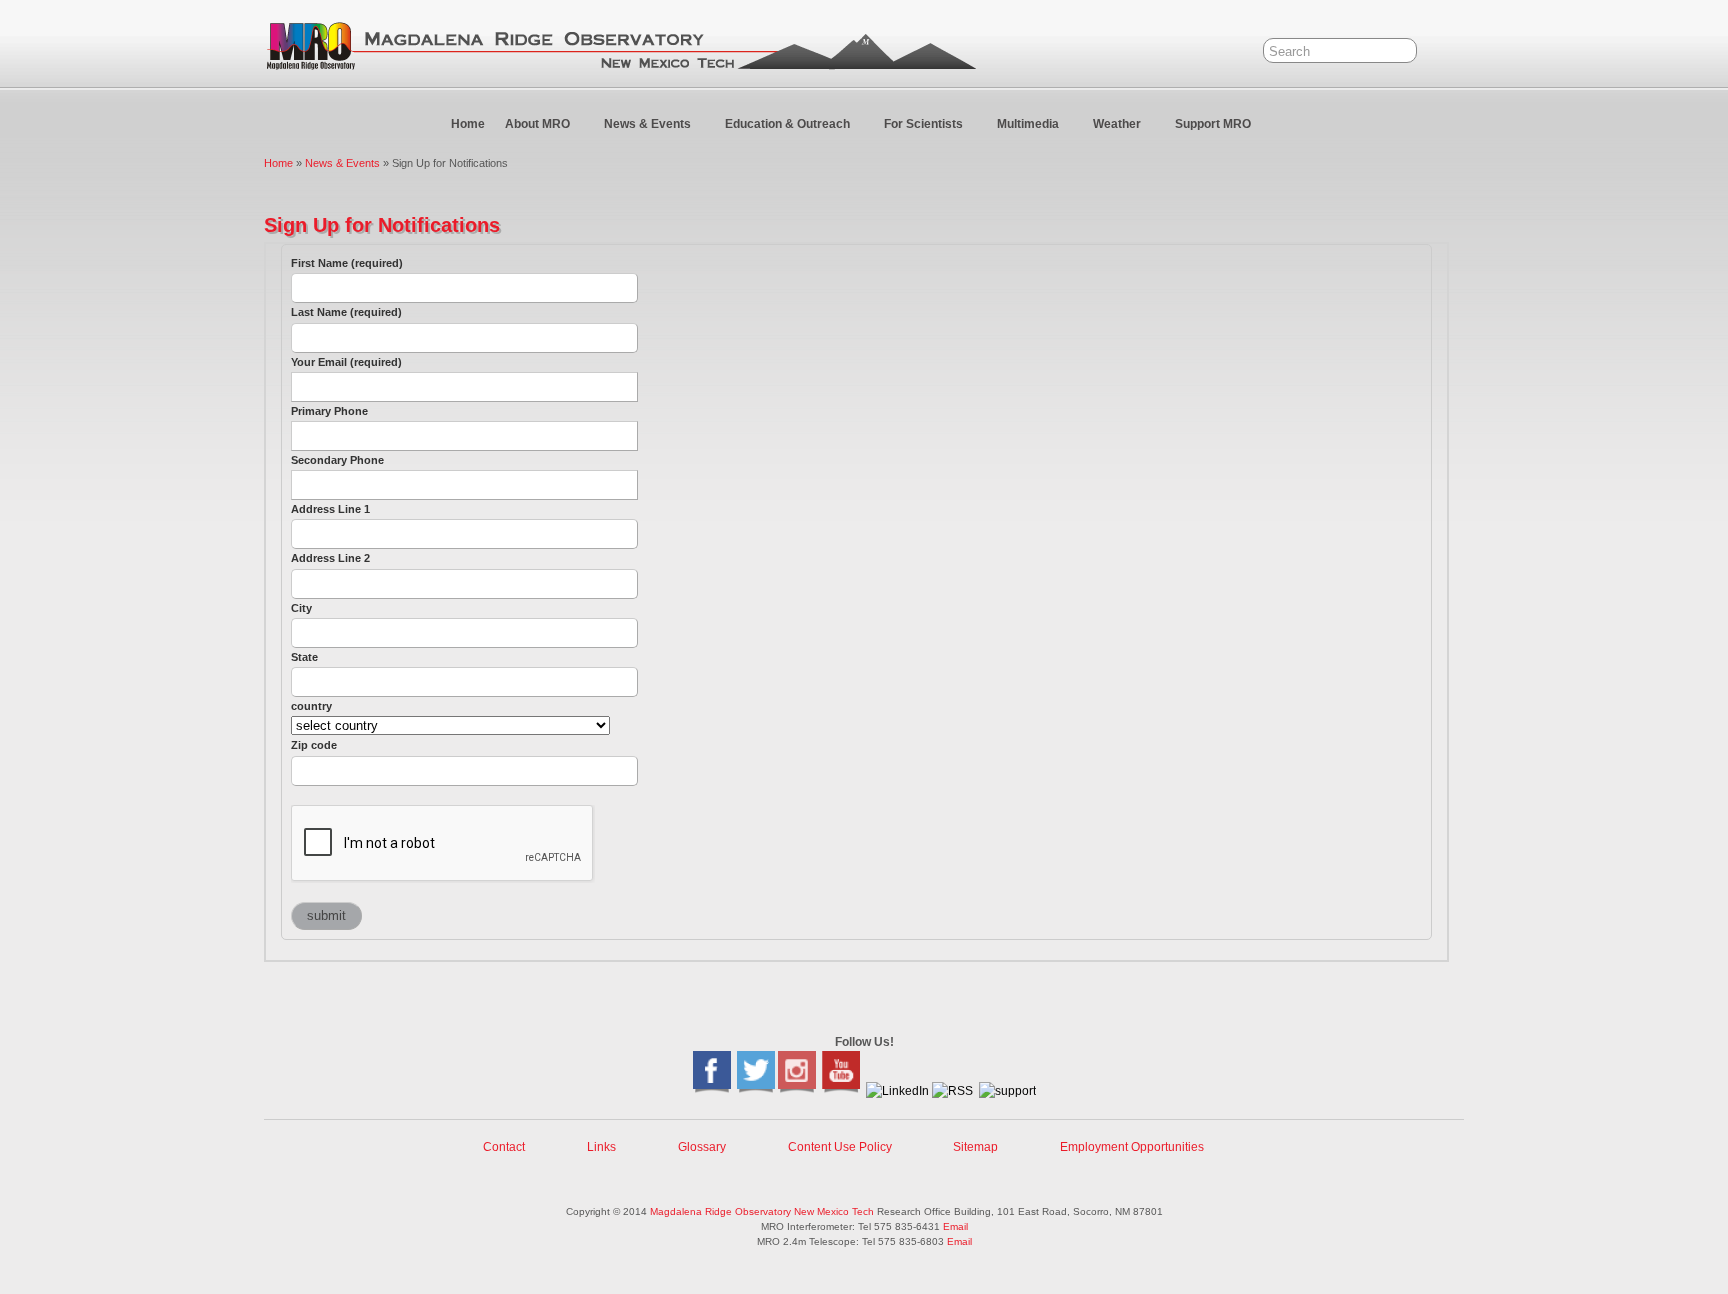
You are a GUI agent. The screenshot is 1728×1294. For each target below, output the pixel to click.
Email (955, 1226)
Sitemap (975, 1147)
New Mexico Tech (834, 1211)
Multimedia (1028, 124)
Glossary (702, 1147)
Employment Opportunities (1132, 1147)
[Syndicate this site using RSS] (952, 1091)
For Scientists (923, 124)
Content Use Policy (840, 1147)
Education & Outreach (787, 124)
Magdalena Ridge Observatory (720, 1211)
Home (468, 124)
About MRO (537, 124)
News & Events (647, 124)
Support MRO (1213, 124)
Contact (504, 1147)
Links (601, 1147)
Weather (1117, 124)
